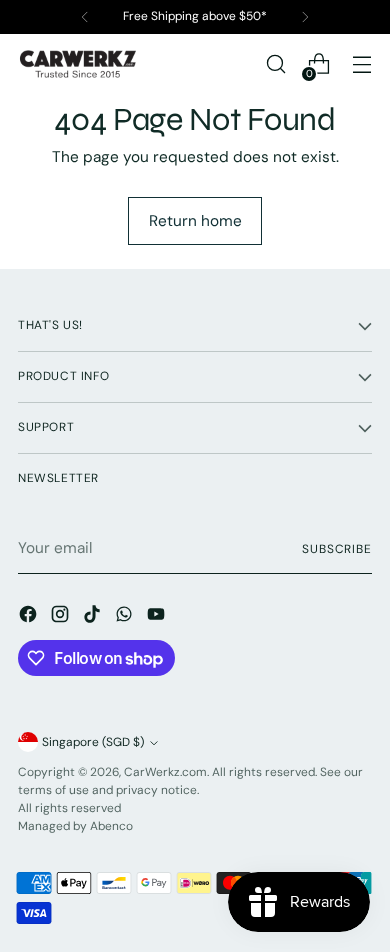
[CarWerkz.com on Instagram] (62, 617)
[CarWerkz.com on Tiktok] (94, 617)
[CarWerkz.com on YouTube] (158, 617)
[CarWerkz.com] (78, 64)
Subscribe (337, 549)
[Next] (305, 17)
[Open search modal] (275, 64)
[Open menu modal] (361, 64)
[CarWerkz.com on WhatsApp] (126, 617)
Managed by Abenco (75, 826)
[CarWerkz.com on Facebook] (30, 617)
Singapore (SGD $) (93, 742)
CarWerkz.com (165, 772)
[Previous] (85, 17)
